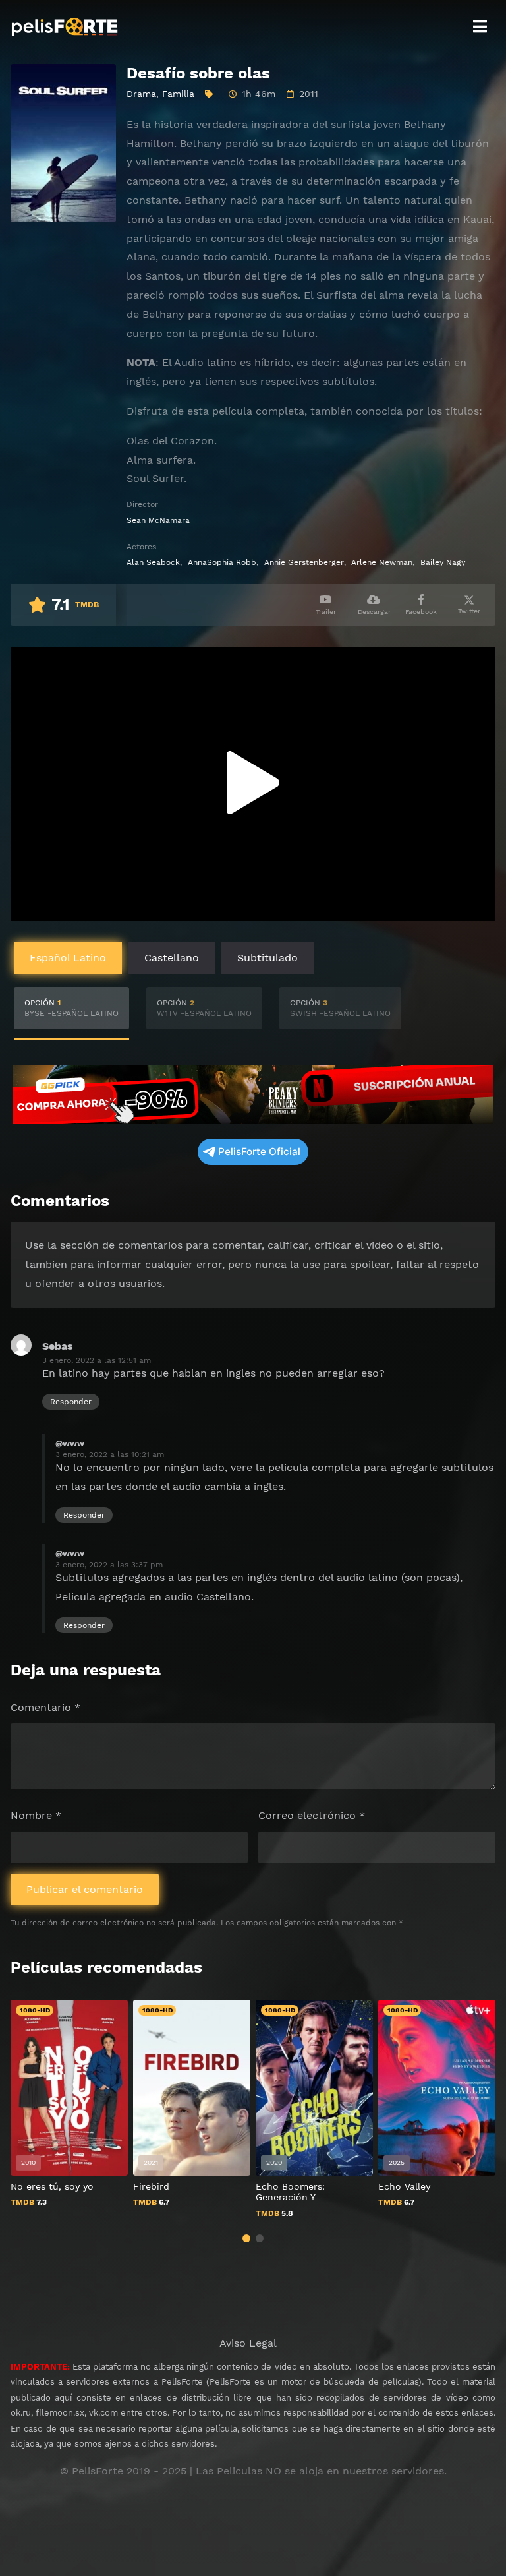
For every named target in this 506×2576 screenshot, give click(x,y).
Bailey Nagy (443, 562)
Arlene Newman (382, 562)
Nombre (36, 1815)
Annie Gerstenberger (304, 562)
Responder (71, 1402)
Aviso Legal (248, 2343)
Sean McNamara (158, 520)
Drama (141, 94)
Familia (178, 94)
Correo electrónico (312, 1815)
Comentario (45, 1707)
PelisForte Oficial (259, 1152)
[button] (246, 2238)
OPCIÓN (71, 1008)
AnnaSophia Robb (222, 562)
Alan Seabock (153, 562)
